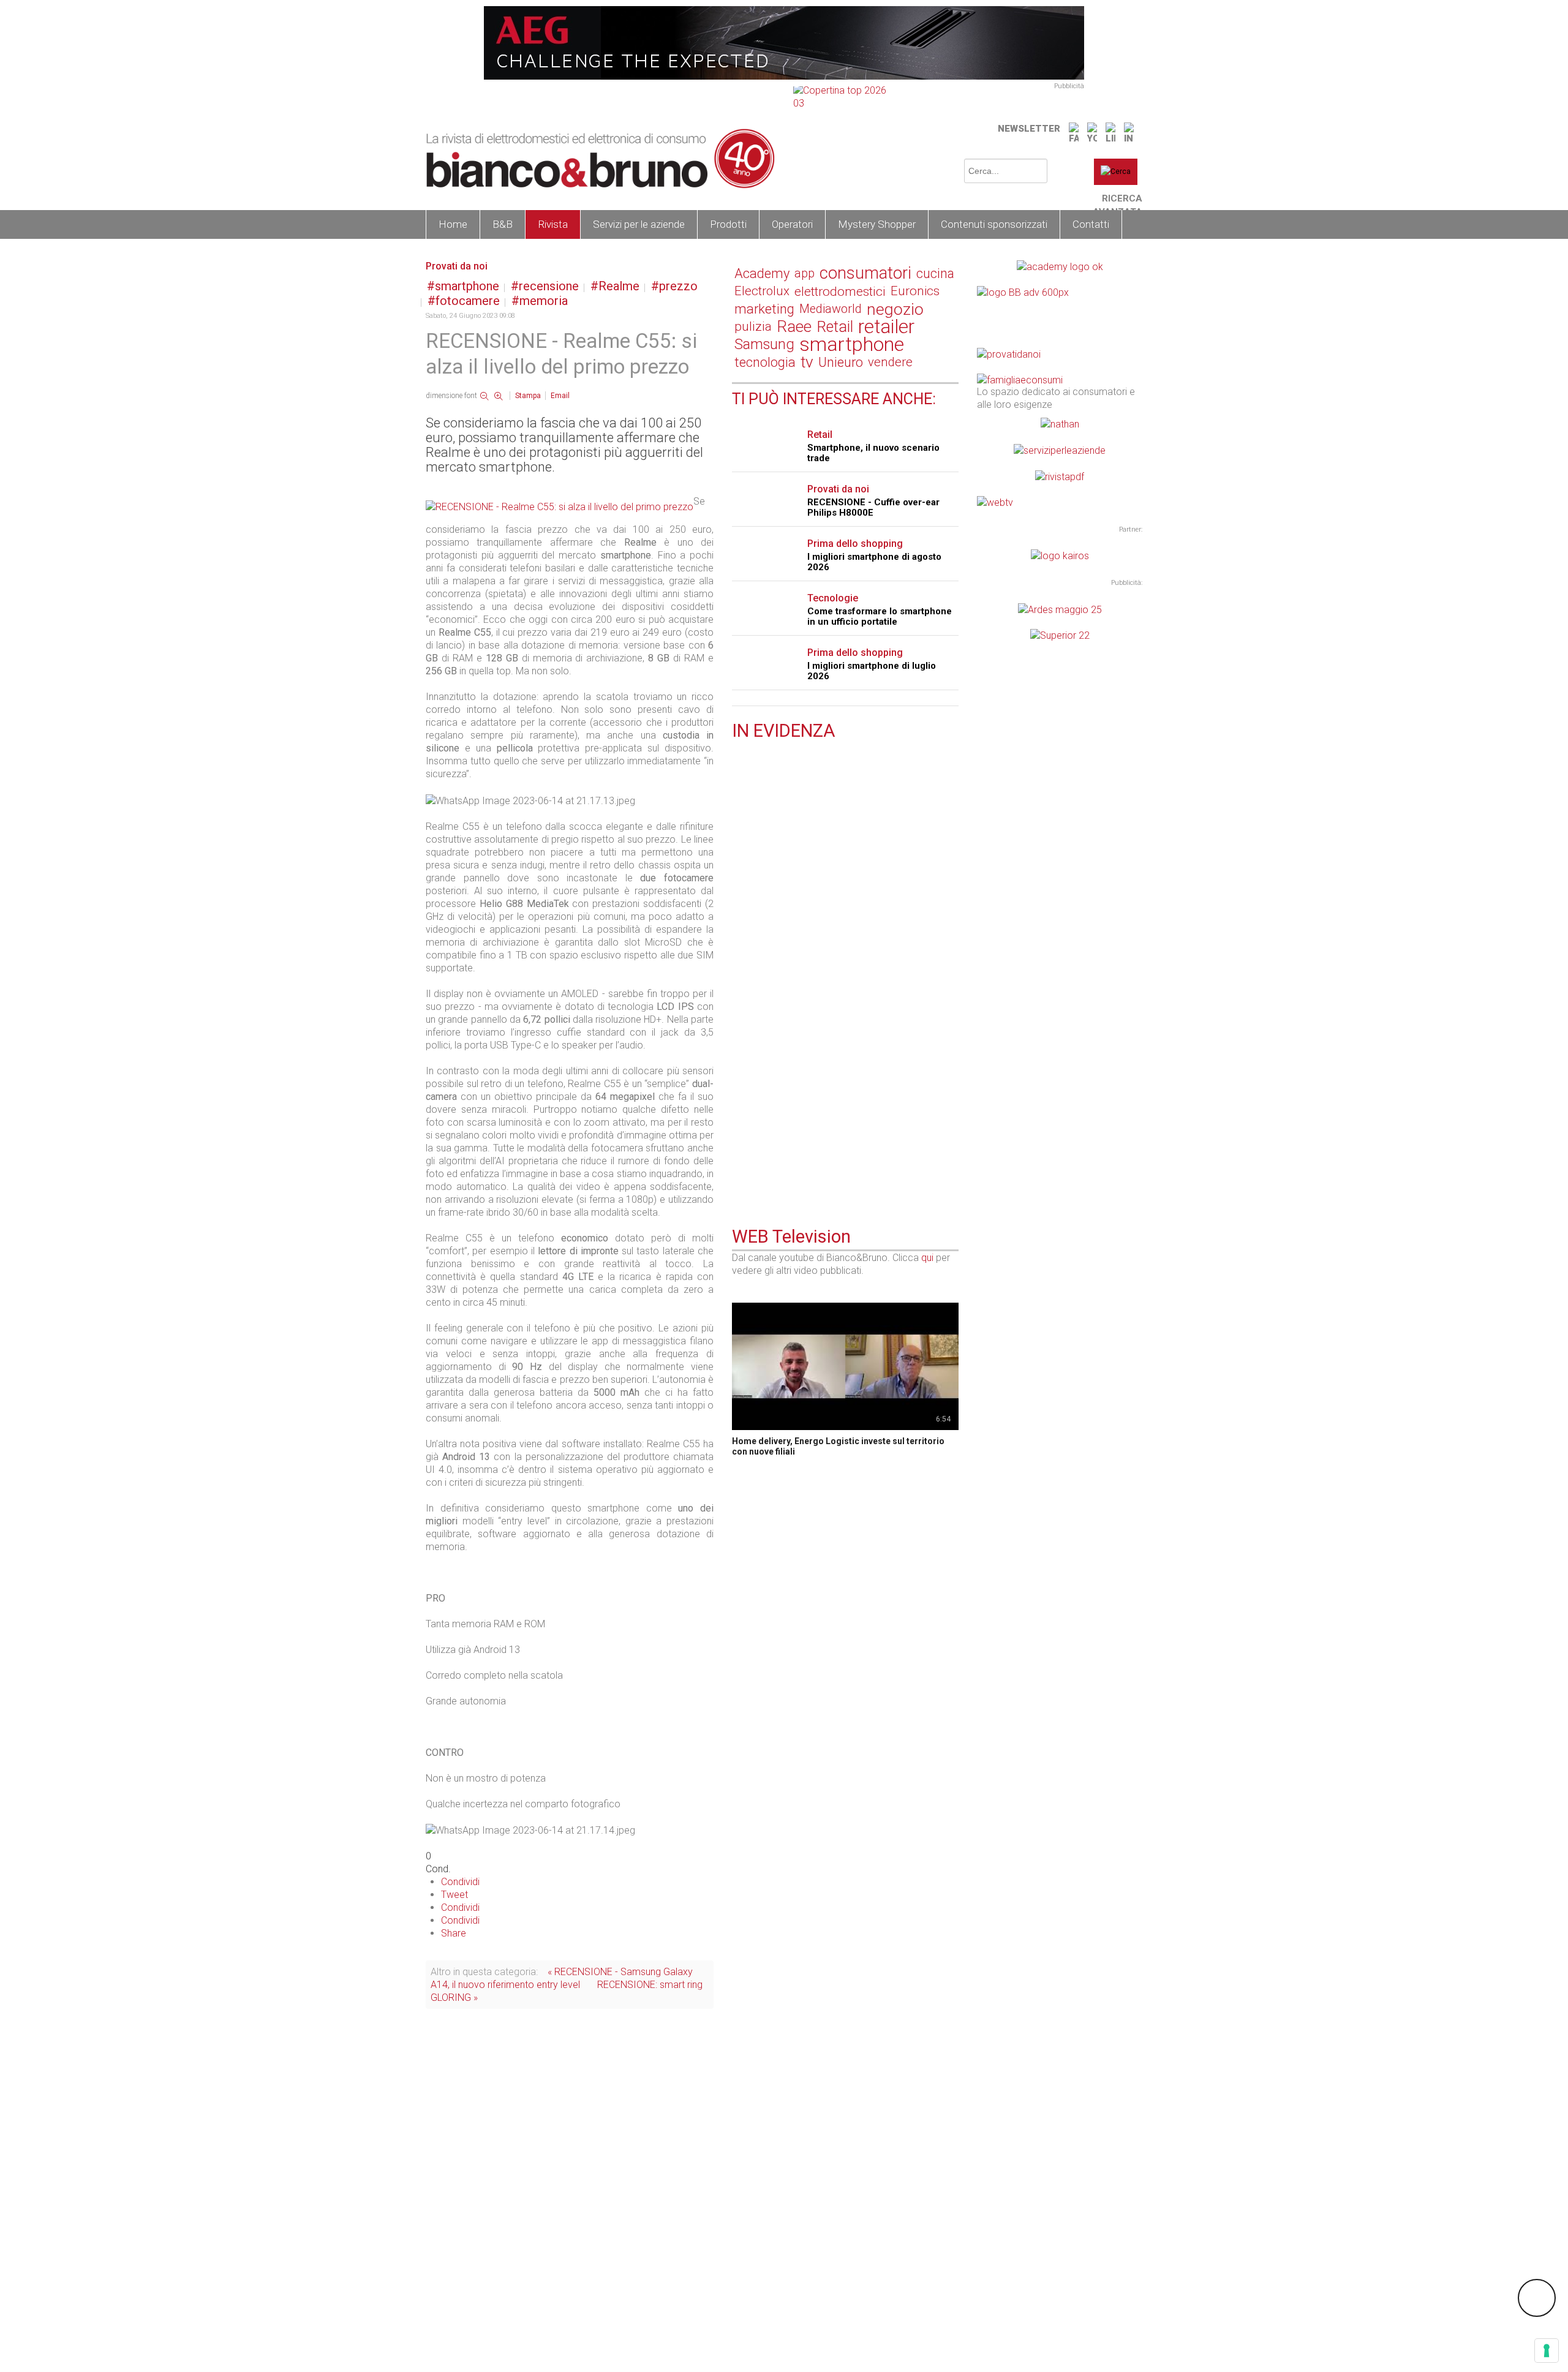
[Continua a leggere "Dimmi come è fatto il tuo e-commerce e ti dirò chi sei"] (739, 826)
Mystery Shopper (877, 224)
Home (453, 224)
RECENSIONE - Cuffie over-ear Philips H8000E (873, 507)
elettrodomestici (840, 291)
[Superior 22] (1060, 635)
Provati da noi (457, 266)
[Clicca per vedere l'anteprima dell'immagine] (560, 506)
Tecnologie (833, 598)
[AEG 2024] (784, 42)
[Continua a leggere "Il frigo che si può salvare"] (739, 908)
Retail (835, 327)
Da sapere (773, 909)
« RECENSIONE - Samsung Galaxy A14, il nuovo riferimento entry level (562, 1978)
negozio (895, 309)
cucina (935, 273)
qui (927, 1258)
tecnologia (765, 362)
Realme (619, 286)
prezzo (678, 286)
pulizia (753, 326)
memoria (544, 301)
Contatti (1091, 224)
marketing (764, 309)
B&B (503, 224)
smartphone (467, 286)
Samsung (764, 344)
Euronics (915, 291)
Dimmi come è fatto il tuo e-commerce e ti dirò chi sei (844, 847)
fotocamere (468, 301)
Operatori (792, 224)
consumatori (865, 273)
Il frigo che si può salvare (789, 923)
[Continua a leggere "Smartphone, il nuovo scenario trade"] (739, 979)
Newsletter (1029, 129)
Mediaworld (831, 309)
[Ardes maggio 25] (1060, 608)
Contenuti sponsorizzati (994, 224)
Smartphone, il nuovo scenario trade (873, 453)
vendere (890, 362)
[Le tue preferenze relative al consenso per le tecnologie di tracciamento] (1547, 2351)
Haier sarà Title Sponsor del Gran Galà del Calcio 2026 (840, 765)
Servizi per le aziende (639, 224)
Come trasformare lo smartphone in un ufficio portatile (880, 616)
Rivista (553, 224)
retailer (886, 327)
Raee (794, 327)
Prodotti (728, 224)
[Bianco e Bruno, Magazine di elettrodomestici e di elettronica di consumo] (600, 159)
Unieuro (841, 362)
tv (807, 362)
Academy (762, 273)
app (805, 273)
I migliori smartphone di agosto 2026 (874, 562)
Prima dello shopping (855, 544)
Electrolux (762, 291)
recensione (549, 286)
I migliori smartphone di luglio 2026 (872, 671)
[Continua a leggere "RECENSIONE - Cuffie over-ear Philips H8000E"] (739, 1050)
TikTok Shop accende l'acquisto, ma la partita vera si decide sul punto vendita (843, 1141)
